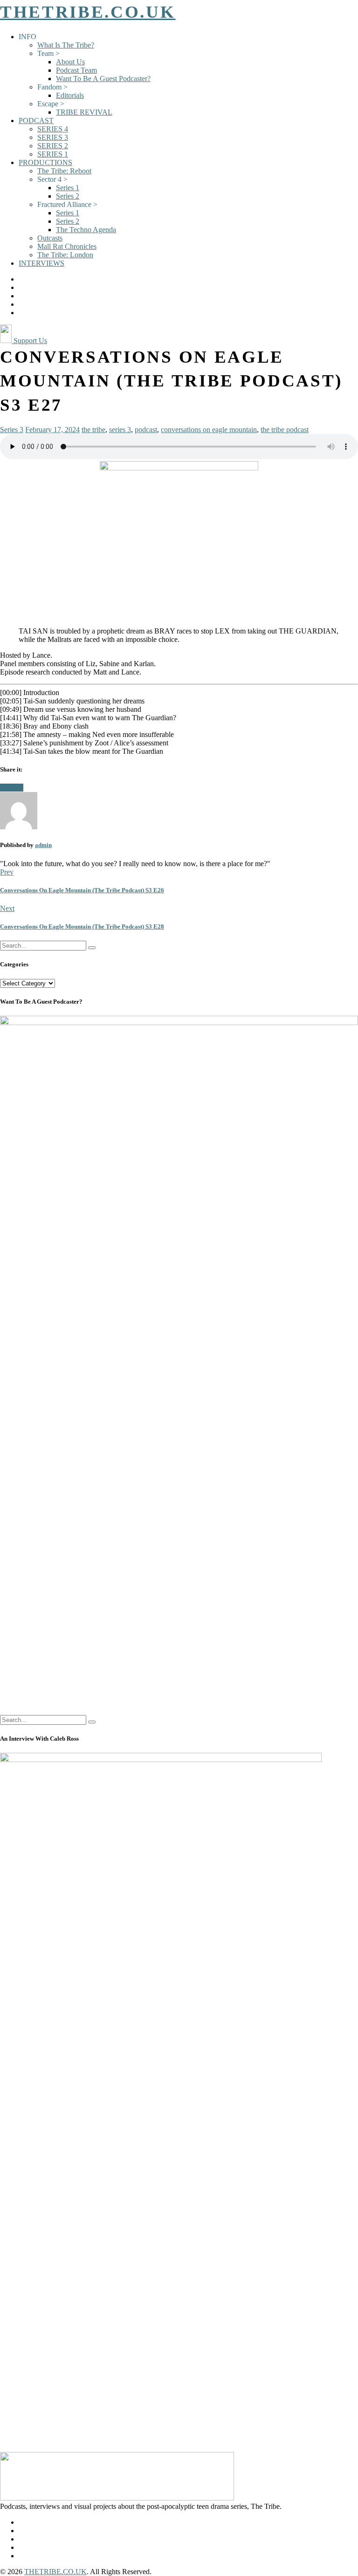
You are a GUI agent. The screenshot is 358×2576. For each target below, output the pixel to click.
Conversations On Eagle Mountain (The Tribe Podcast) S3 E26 (82, 890)
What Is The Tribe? (66, 45)
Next (7, 908)
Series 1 (68, 188)
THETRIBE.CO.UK (88, 12)
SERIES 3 (53, 137)
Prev (7, 872)
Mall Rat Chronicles (67, 246)
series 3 (120, 430)
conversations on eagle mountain (209, 430)
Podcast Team (76, 70)
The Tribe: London (65, 255)
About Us (70, 62)
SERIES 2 (53, 146)
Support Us (29, 341)
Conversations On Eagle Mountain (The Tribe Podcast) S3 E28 (82, 926)
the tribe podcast (285, 430)
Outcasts (50, 238)
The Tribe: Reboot (64, 171)
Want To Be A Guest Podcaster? (103, 79)
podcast (146, 430)
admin (43, 845)
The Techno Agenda (86, 230)
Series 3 (12, 430)
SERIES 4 (53, 129)
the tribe (93, 430)
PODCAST (36, 121)
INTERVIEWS (41, 263)
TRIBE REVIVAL (84, 112)
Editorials (70, 95)
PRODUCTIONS (45, 162)
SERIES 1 (53, 154)
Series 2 (68, 196)
